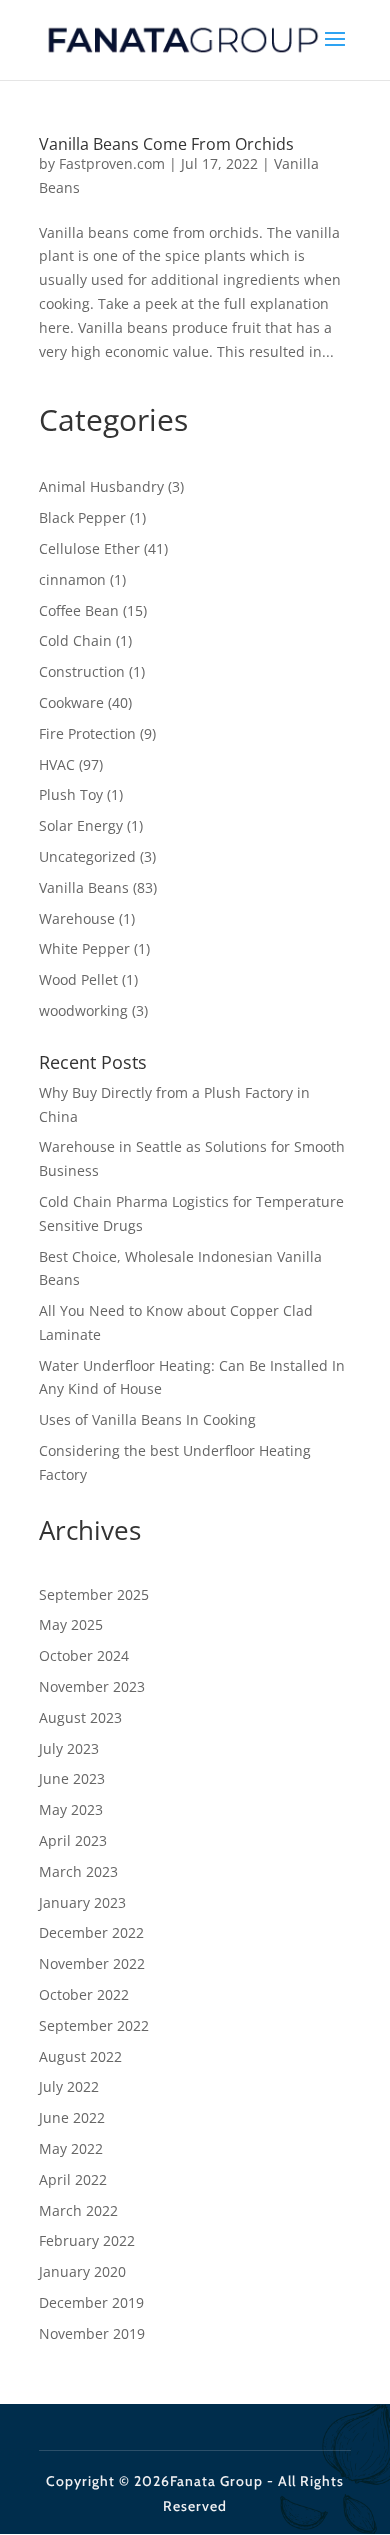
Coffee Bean (79, 610)
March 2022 (78, 2210)
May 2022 (71, 2148)
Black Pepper (82, 517)
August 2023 (80, 1717)
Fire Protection (87, 733)
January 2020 (82, 2271)
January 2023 (82, 1902)
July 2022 (69, 2086)
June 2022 (72, 2117)
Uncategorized (87, 856)
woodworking (83, 1010)
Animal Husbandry (101, 486)
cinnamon (72, 579)
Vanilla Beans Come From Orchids (166, 144)
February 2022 (87, 2240)
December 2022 (91, 1932)
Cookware (71, 702)
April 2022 (73, 2179)
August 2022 (80, 2056)
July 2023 (69, 1748)
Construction (82, 671)
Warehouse (77, 918)
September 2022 (94, 2025)
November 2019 (92, 2333)
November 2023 (92, 1686)
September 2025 (94, 1594)
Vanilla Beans (84, 887)
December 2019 (91, 2302)
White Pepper (84, 948)
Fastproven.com (112, 163)
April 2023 (73, 1840)
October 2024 (84, 1655)
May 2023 (71, 1809)
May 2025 (71, 1624)
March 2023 (78, 1871)
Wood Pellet (78, 979)
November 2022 (92, 1963)
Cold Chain (75, 640)
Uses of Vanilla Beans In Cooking (147, 1419)
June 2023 (72, 1778)
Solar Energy (81, 825)
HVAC (57, 764)
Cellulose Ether (89, 548)
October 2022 (84, 1994)
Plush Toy (71, 794)
